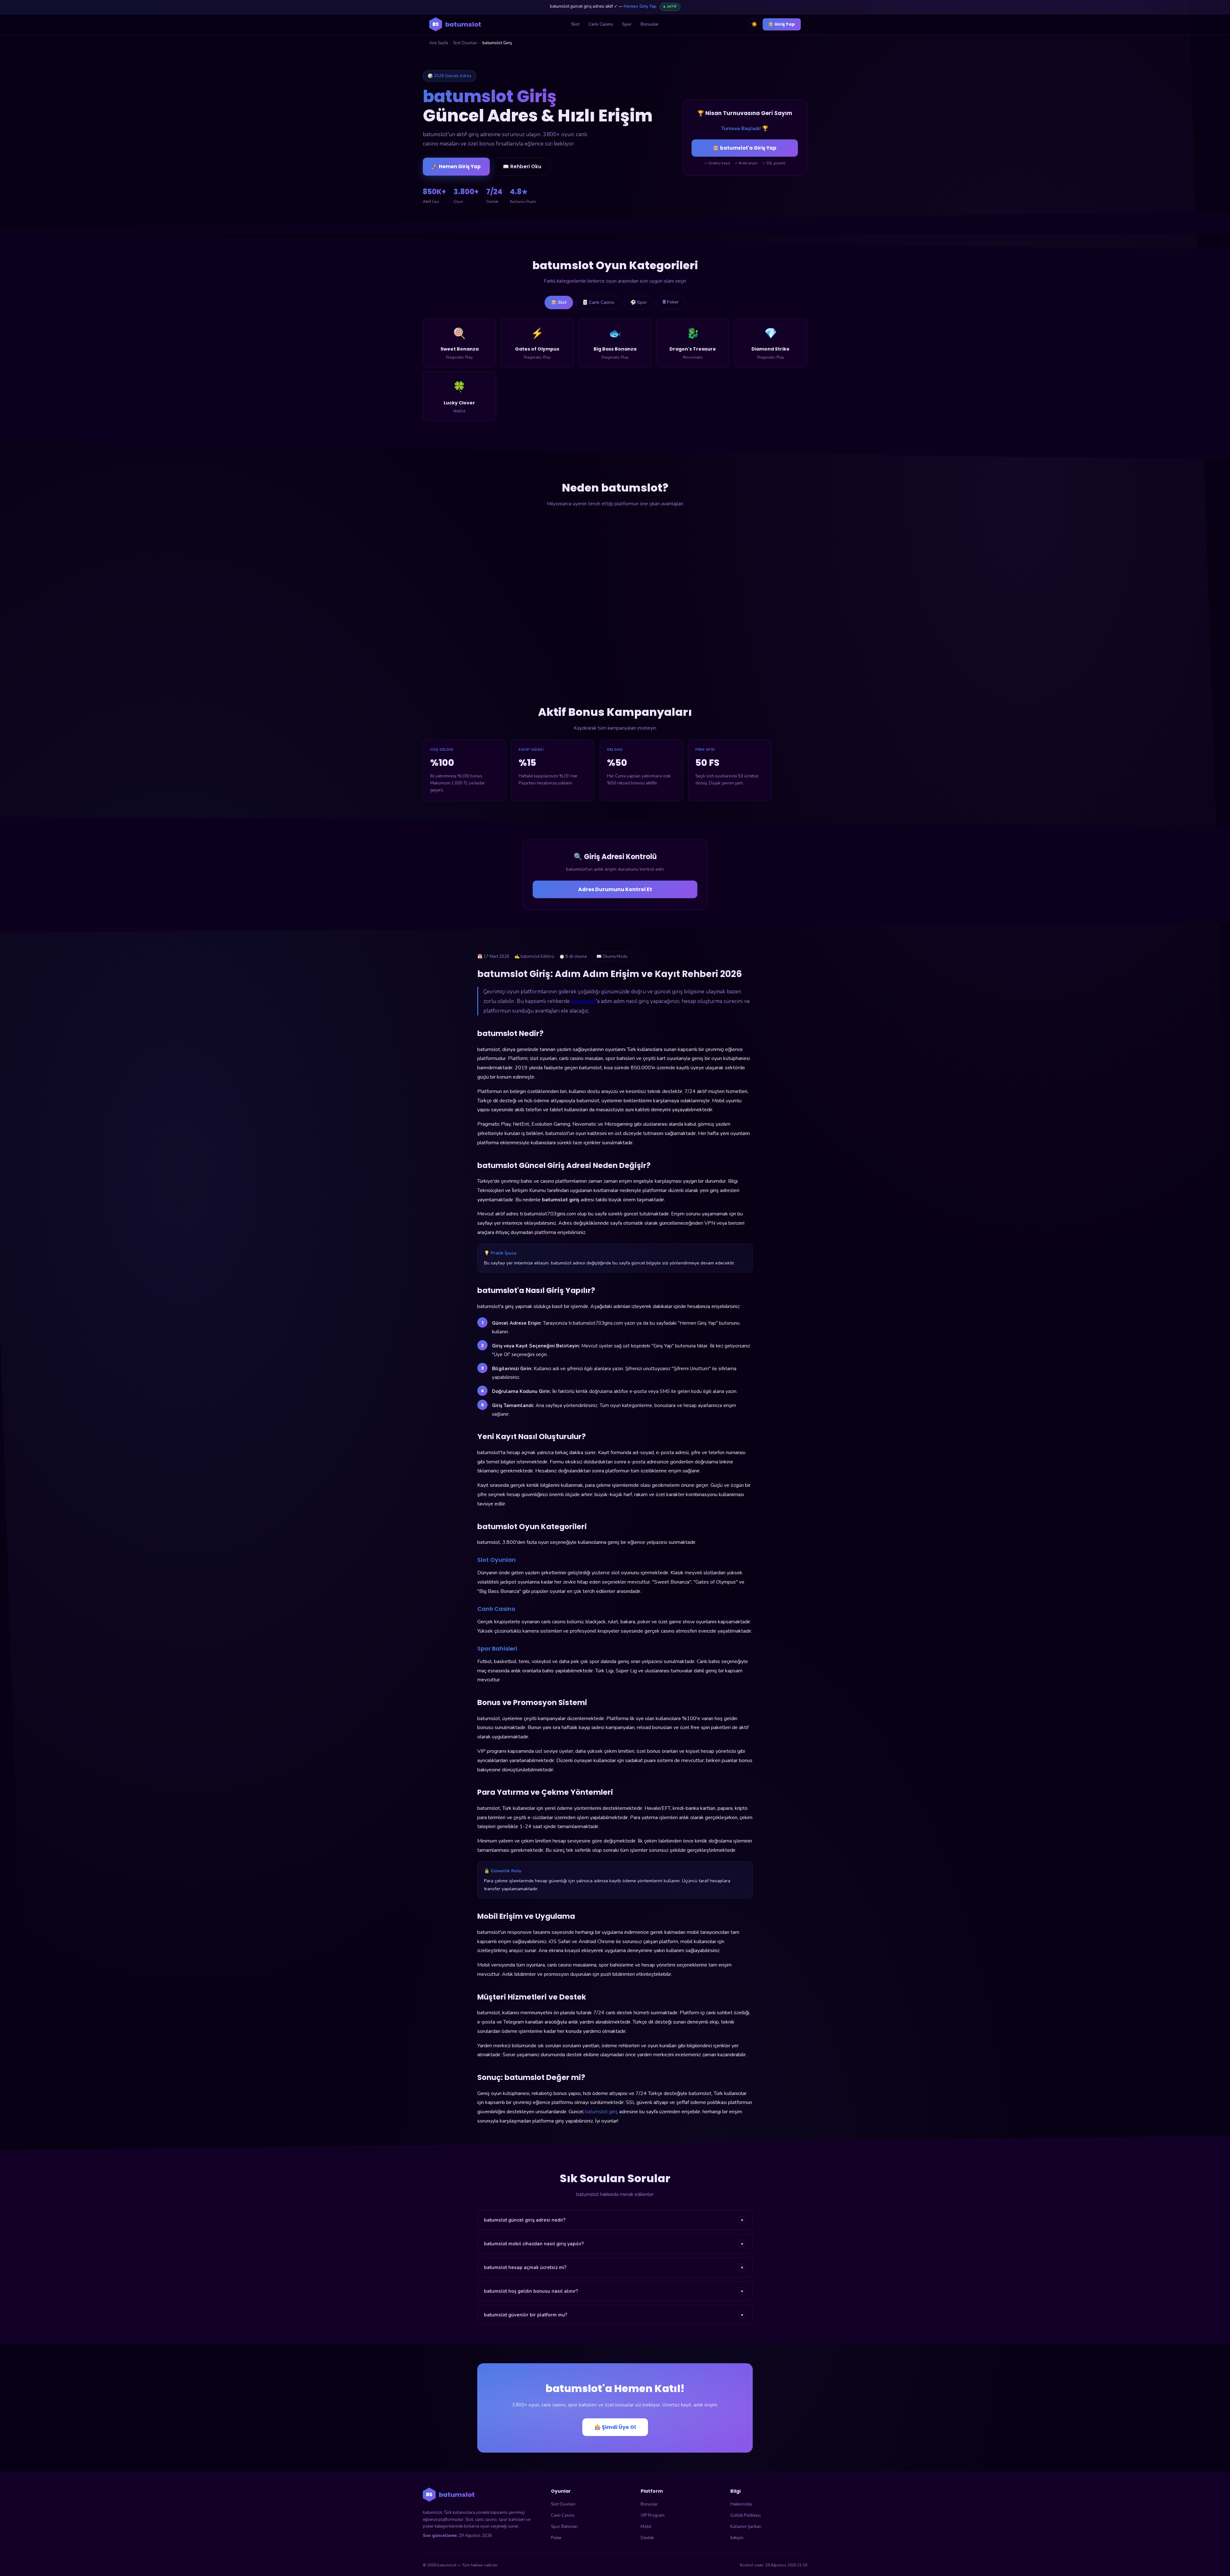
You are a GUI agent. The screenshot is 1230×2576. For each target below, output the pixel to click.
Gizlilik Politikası (746, 2515)
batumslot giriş (601, 2112)
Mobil (646, 2527)
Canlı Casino (601, 24)
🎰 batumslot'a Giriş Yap (745, 148)
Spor (627, 24)
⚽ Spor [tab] (639, 302)
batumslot (583, 1001)
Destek (647, 2538)
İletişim (737, 2538)
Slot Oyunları (465, 43)
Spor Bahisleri (564, 2527)
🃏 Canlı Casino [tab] (598, 302)
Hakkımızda (741, 2504)
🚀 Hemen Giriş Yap (456, 166)
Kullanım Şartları (746, 2527)
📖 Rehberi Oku (522, 166)
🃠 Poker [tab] (671, 302)
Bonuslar (650, 24)
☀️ (754, 24)
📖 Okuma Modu (612, 957)
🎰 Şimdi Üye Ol (615, 2427)
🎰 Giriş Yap (782, 24)
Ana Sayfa (439, 43)
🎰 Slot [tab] (559, 302)
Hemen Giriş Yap (640, 6)
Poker (556, 2538)
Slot (575, 24)
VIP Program (653, 2515)
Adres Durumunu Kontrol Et (615, 889)
